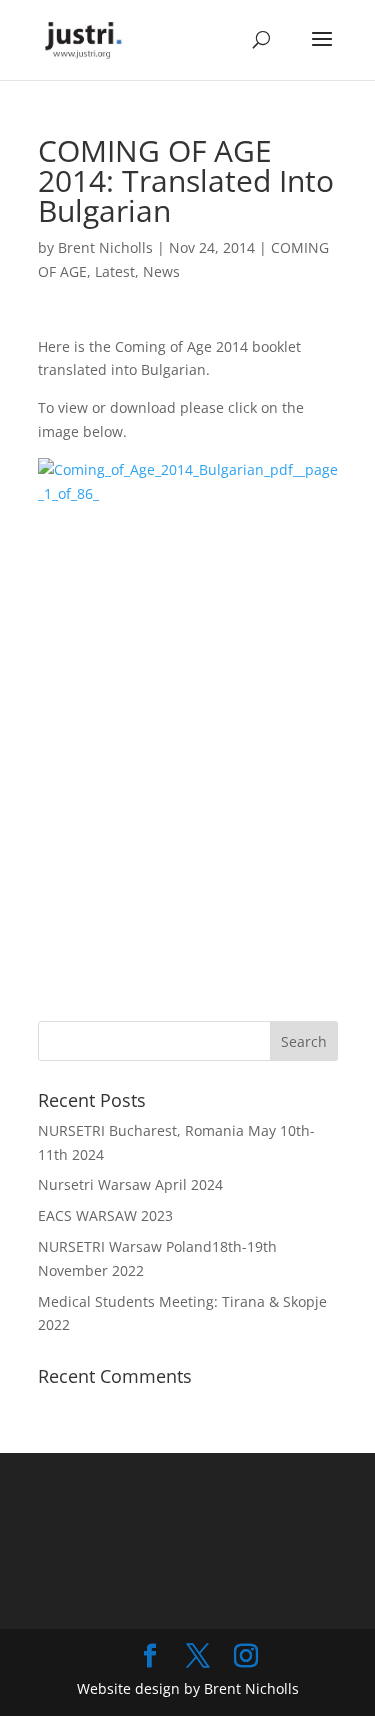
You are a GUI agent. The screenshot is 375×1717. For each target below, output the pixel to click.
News (161, 271)
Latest (115, 271)
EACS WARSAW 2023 (105, 1215)
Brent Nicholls (105, 247)
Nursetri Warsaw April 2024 (130, 1184)
